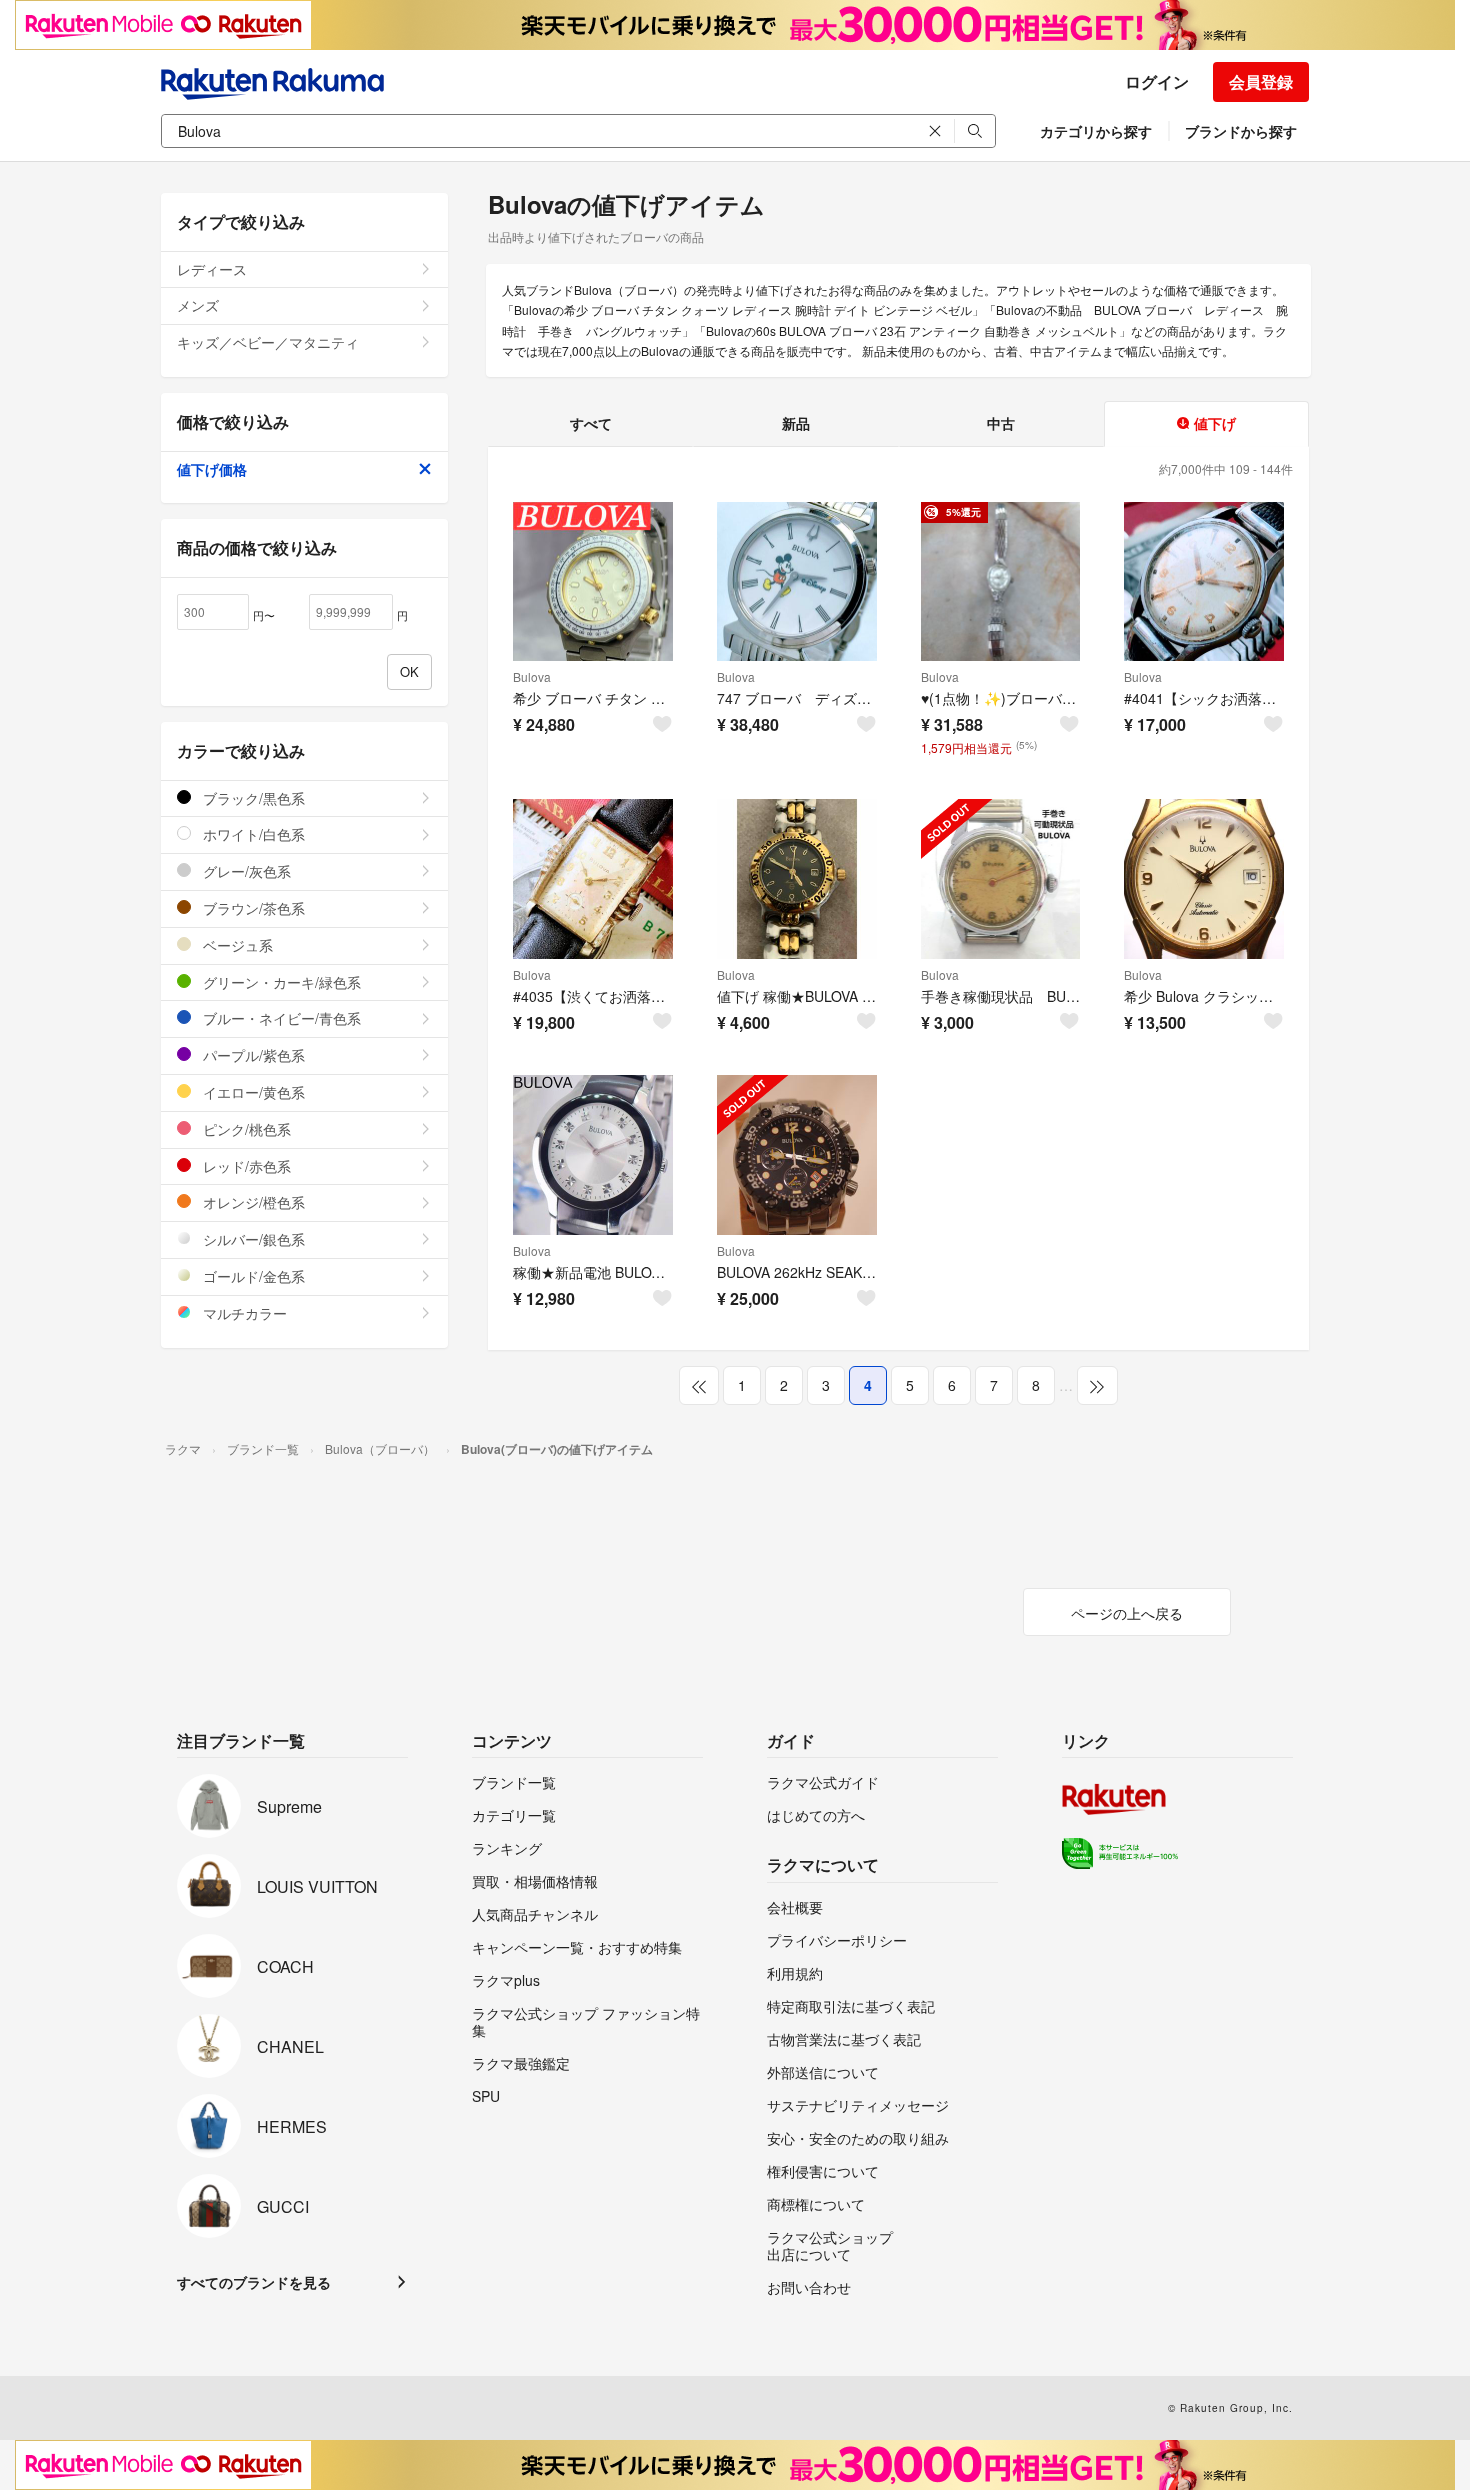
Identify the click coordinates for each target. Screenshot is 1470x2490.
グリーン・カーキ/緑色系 (280, 982)
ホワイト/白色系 (252, 834)
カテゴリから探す (1096, 131)
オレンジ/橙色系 (252, 1202)
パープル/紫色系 (252, 1055)
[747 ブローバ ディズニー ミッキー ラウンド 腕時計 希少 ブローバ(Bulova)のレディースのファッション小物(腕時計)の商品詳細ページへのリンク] (797, 582)
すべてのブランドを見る (254, 2282)
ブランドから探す (1241, 131)
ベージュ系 (236, 945)
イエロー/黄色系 (252, 1092)
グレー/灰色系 (245, 871)
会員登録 (1261, 81)
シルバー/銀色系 (252, 1239)
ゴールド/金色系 (252, 1276)
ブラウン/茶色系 (252, 908)
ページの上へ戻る (1127, 1613)
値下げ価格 (212, 469)
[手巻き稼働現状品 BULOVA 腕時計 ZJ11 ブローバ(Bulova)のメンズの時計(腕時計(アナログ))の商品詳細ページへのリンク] (1001, 879)
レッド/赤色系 (245, 1166)
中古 (1001, 423)
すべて (591, 423)
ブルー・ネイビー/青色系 (280, 1018)
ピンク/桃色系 (245, 1129)
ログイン (1157, 81)
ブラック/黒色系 (252, 798)
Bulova (532, 676)
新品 (796, 423)
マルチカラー (243, 1313)
